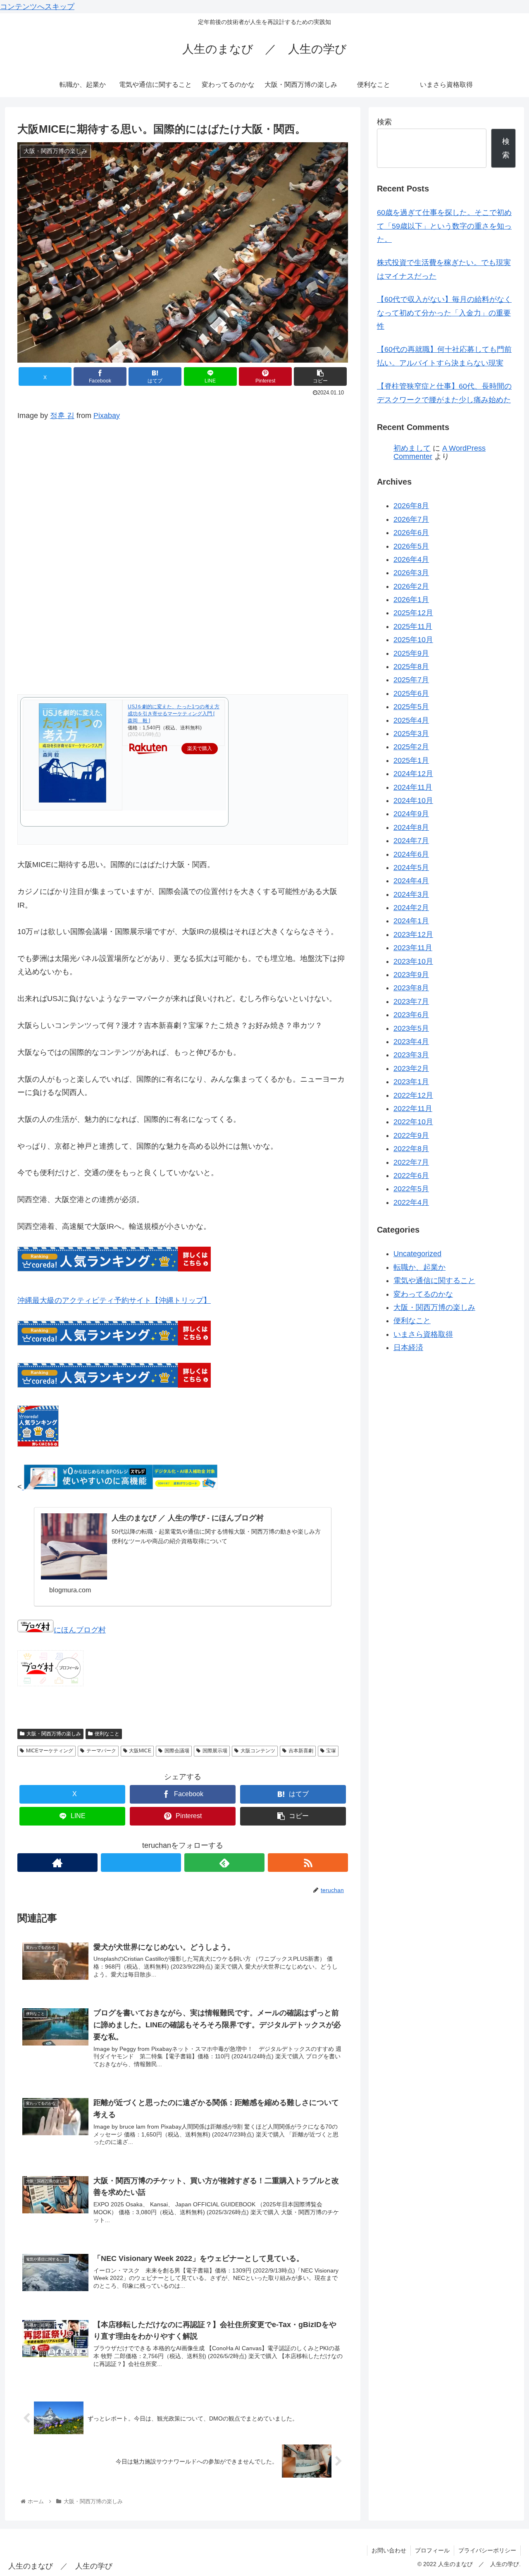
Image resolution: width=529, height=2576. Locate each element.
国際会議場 (177, 1751)
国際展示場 (215, 1751)
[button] (320, 376)
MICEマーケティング (50, 1751)
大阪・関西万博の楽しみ (54, 1734)
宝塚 (331, 1751)
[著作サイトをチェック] (57, 1863)
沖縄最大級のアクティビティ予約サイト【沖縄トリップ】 (114, 1300)
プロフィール (432, 2550)
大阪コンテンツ (258, 1751)
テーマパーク (101, 1751)
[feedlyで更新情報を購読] (224, 1863)
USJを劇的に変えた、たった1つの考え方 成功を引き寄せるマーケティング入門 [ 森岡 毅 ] (174, 714)
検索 (384, 122)
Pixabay (107, 416)
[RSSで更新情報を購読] (308, 1863)
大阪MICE (140, 1751)
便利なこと (107, 1734)
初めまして (412, 448)
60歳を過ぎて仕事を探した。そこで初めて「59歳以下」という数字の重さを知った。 (444, 226)
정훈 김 (62, 416)
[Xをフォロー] (141, 1863)
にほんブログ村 (80, 1630)
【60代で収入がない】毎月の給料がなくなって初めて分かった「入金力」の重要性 (444, 313)
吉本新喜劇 (301, 1751)
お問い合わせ (389, 2550)
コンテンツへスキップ (37, 7)
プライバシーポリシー (487, 2550)
